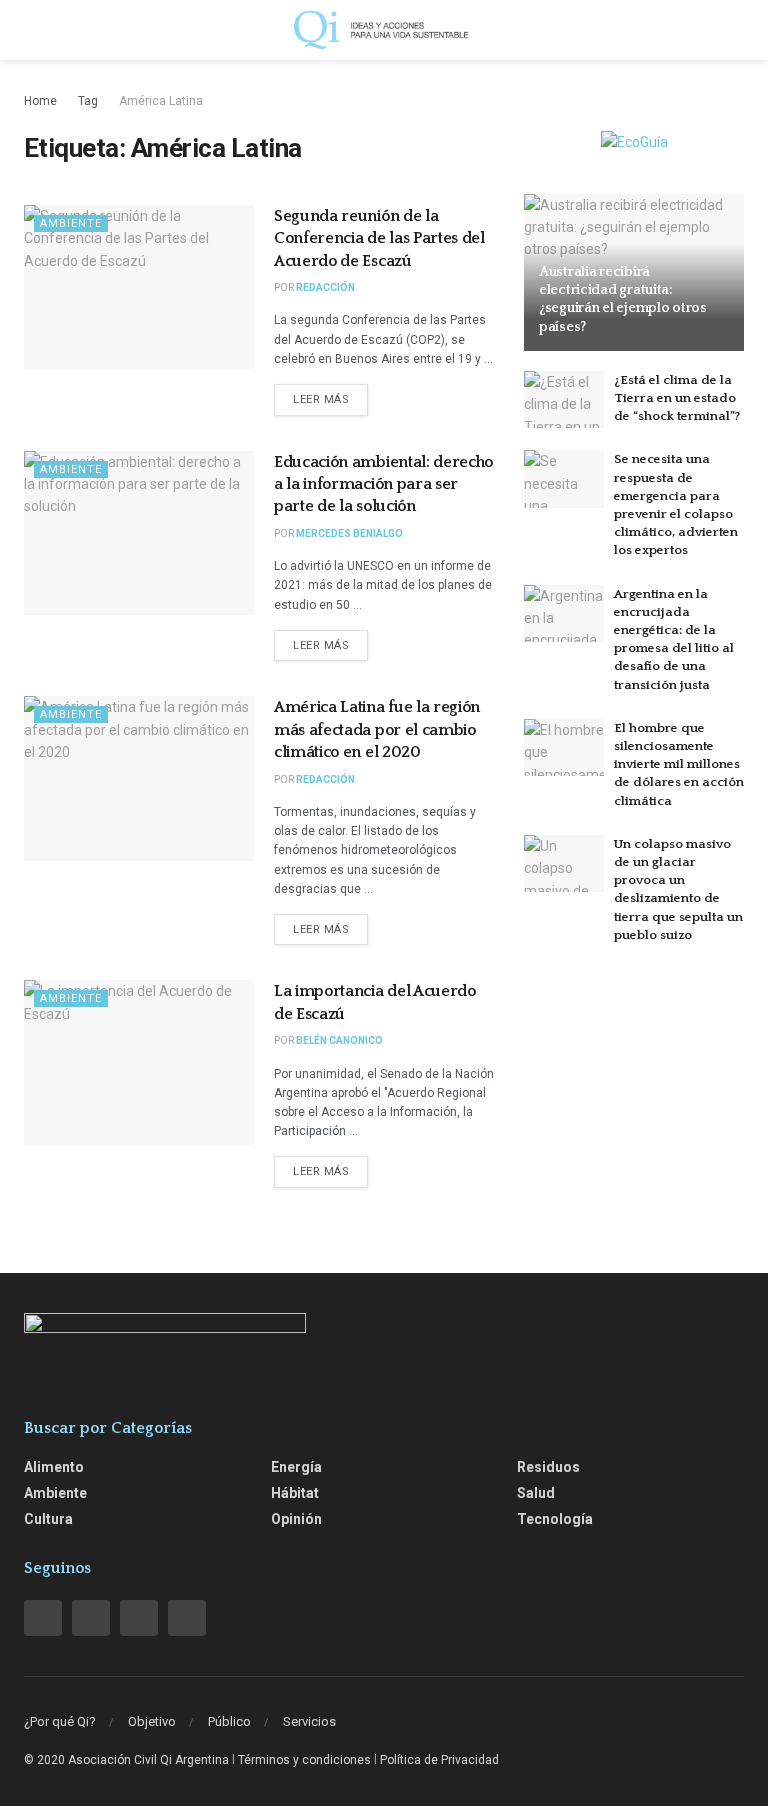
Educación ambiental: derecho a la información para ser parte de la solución (383, 484)
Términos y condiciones (304, 1760)
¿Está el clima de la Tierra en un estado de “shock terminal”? (677, 398)
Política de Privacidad (439, 1760)
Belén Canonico (339, 1040)
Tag (88, 101)
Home (40, 101)
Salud (536, 1493)
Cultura (48, 1519)
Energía (296, 1467)
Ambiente (71, 223)
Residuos (548, 1467)
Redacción (325, 287)
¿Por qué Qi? (60, 1721)
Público (229, 1721)
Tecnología (555, 1519)
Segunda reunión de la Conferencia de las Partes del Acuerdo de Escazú (379, 238)
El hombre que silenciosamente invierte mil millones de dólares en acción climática (679, 764)
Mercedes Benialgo (349, 533)
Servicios (309, 1721)
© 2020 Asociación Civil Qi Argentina (126, 1760)
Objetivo (152, 1721)
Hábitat (295, 1493)
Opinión (296, 1519)
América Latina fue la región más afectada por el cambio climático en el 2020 (377, 729)
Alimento (54, 1467)
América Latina (161, 101)
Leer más (321, 399)
